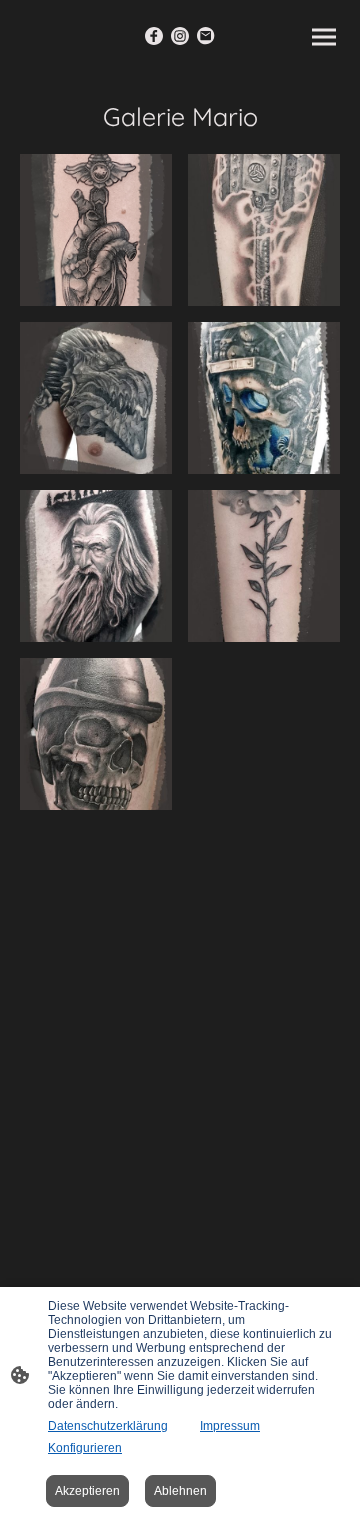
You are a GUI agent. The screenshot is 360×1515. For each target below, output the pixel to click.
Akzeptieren (87, 1491)
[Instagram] (180, 36)
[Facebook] (154, 36)
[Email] (206, 36)
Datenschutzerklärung (108, 1426)
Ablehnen (180, 1491)
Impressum (230, 1426)
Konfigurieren (85, 1448)
